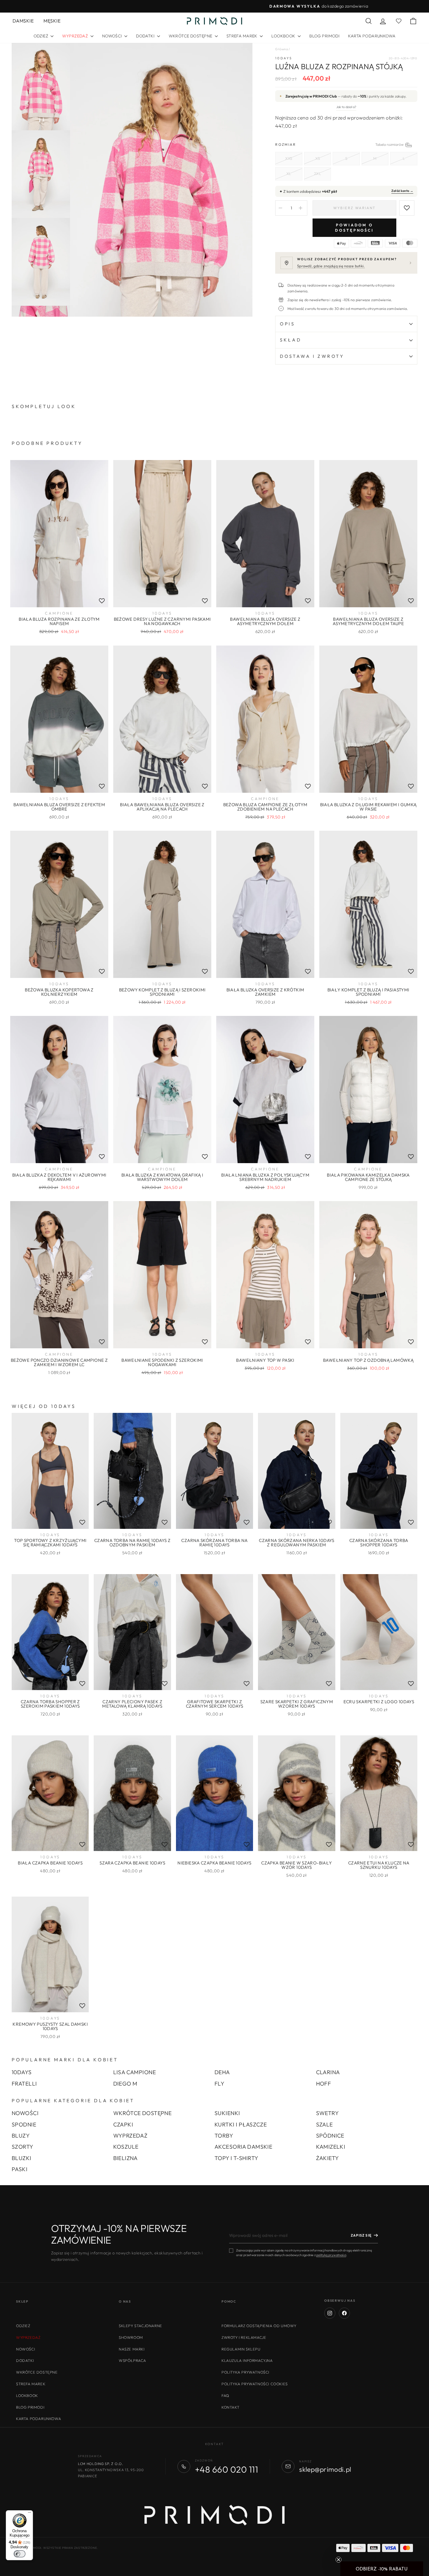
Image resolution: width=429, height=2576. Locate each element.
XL (289, 174)
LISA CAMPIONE (135, 2072)
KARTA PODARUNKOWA (372, 36)
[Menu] (29, 2514)
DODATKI (146, 36)
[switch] (20, 2554)
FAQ (225, 2395)
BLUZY (21, 2136)
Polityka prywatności (245, 2372)
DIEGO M (125, 2084)
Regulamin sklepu (241, 2349)
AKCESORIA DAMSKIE (243, 2147)
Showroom (131, 2337)
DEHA (222, 2072)
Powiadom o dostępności (354, 228)
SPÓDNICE (330, 2136)
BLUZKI (22, 2158)
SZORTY (23, 2147)
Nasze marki (132, 2349)
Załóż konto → (402, 191)
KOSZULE (126, 2147)
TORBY (224, 2136)
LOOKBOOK (284, 36)
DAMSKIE (23, 21)
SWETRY (328, 2113)
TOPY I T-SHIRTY (236, 2158)
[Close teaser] (339, 2560)
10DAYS (284, 58)
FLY (219, 2084)
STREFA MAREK (243, 36)
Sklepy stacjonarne (141, 2326)
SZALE (325, 2124)
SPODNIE (24, 2124)
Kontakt (230, 2407)
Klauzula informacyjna (247, 2360)
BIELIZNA (125, 2158)
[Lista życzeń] (102, 601)
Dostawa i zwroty (312, 356)
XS (318, 158)
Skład (291, 340)
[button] (382, 2569)
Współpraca (132, 2360)
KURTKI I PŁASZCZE (241, 2124)
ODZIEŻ (41, 36)
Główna (281, 49)
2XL (318, 174)
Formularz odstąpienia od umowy (259, 2326)
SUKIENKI (227, 2113)
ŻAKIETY (328, 2158)
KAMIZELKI (331, 2147)
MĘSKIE (52, 21)
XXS (289, 158)
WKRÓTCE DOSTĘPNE (191, 36)
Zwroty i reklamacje (244, 2337)
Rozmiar (346, 144)
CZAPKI (123, 2124)
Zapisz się (361, 2235)
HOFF (324, 2084)
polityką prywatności (331, 2255)
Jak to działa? (346, 107)
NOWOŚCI (113, 36)
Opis (287, 324)
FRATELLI (24, 2084)
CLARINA (328, 2072)
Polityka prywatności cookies (255, 2384)
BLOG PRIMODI (324, 36)
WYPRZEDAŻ (130, 2136)
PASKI (20, 2169)
